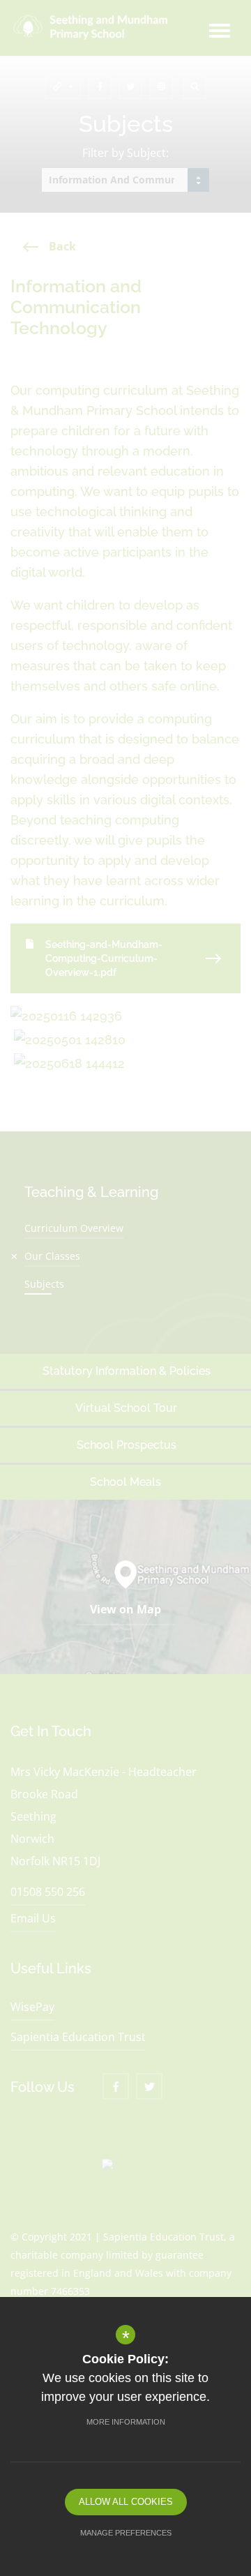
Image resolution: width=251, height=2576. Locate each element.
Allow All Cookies (126, 2502)
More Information (126, 2422)
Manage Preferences (126, 2533)
